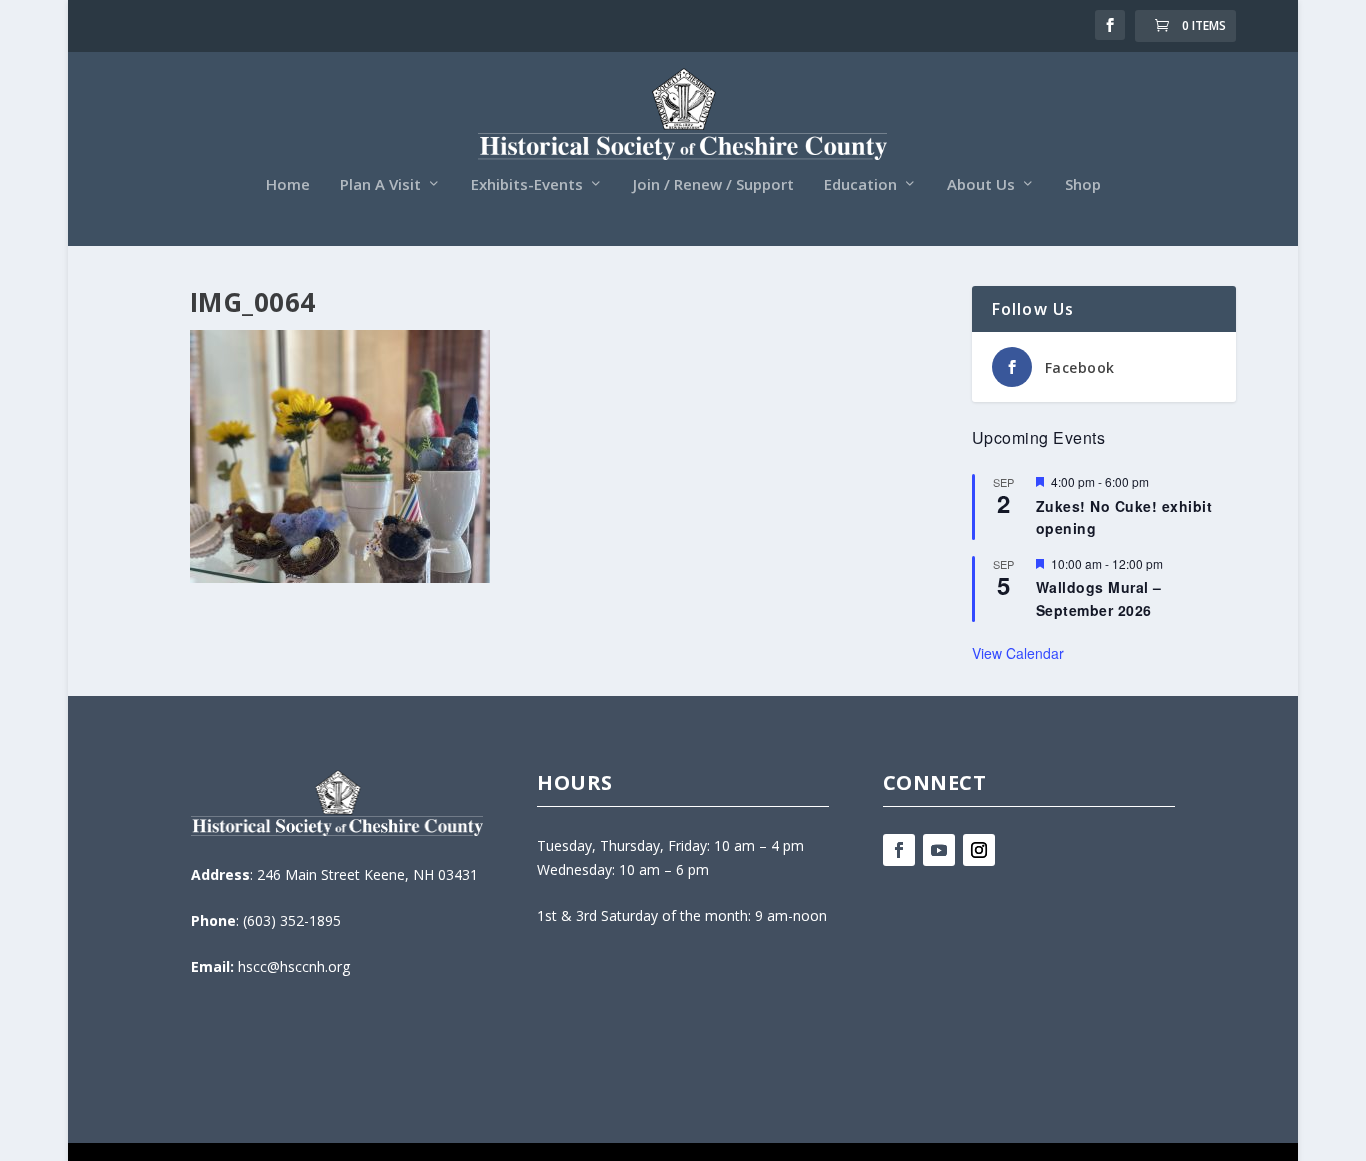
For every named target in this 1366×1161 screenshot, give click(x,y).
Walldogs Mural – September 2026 (1099, 598)
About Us (981, 185)
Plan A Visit (380, 185)
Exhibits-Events (527, 185)
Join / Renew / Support (713, 185)
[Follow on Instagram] (979, 850)
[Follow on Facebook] (899, 850)
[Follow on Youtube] (939, 850)
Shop (1083, 185)
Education (860, 185)
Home (288, 185)
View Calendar (1018, 653)
